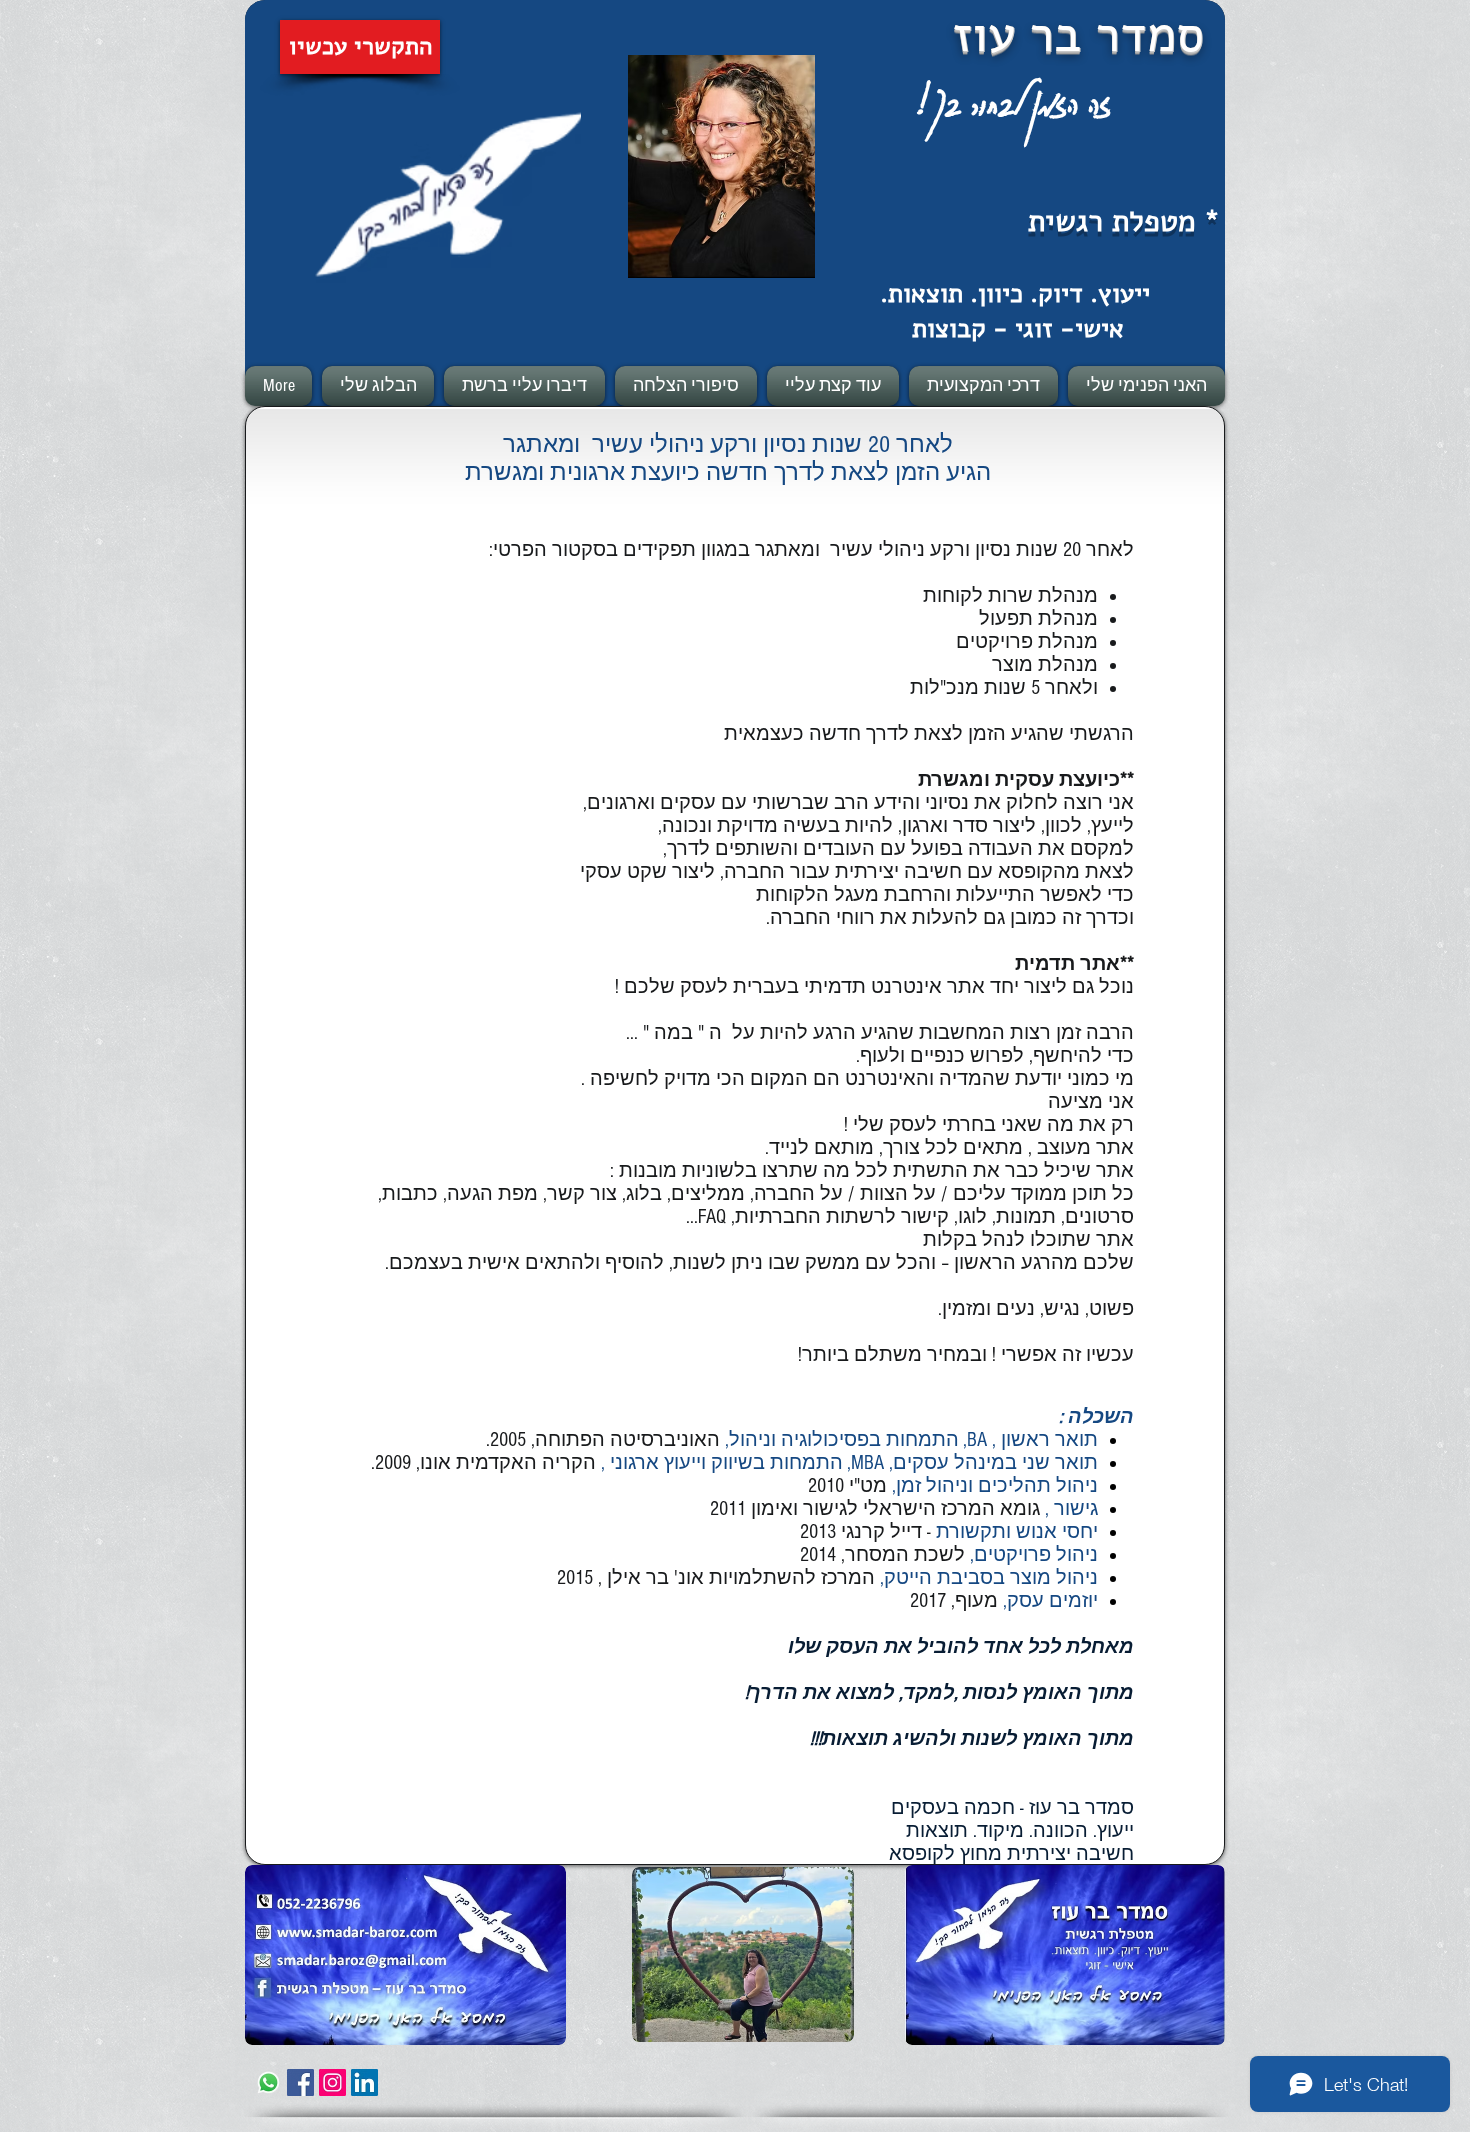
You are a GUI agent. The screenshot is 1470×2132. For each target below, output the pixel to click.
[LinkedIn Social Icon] (364, 2082)
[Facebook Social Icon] (300, 2082)
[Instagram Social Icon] (332, 2082)
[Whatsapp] (268, 2082)
